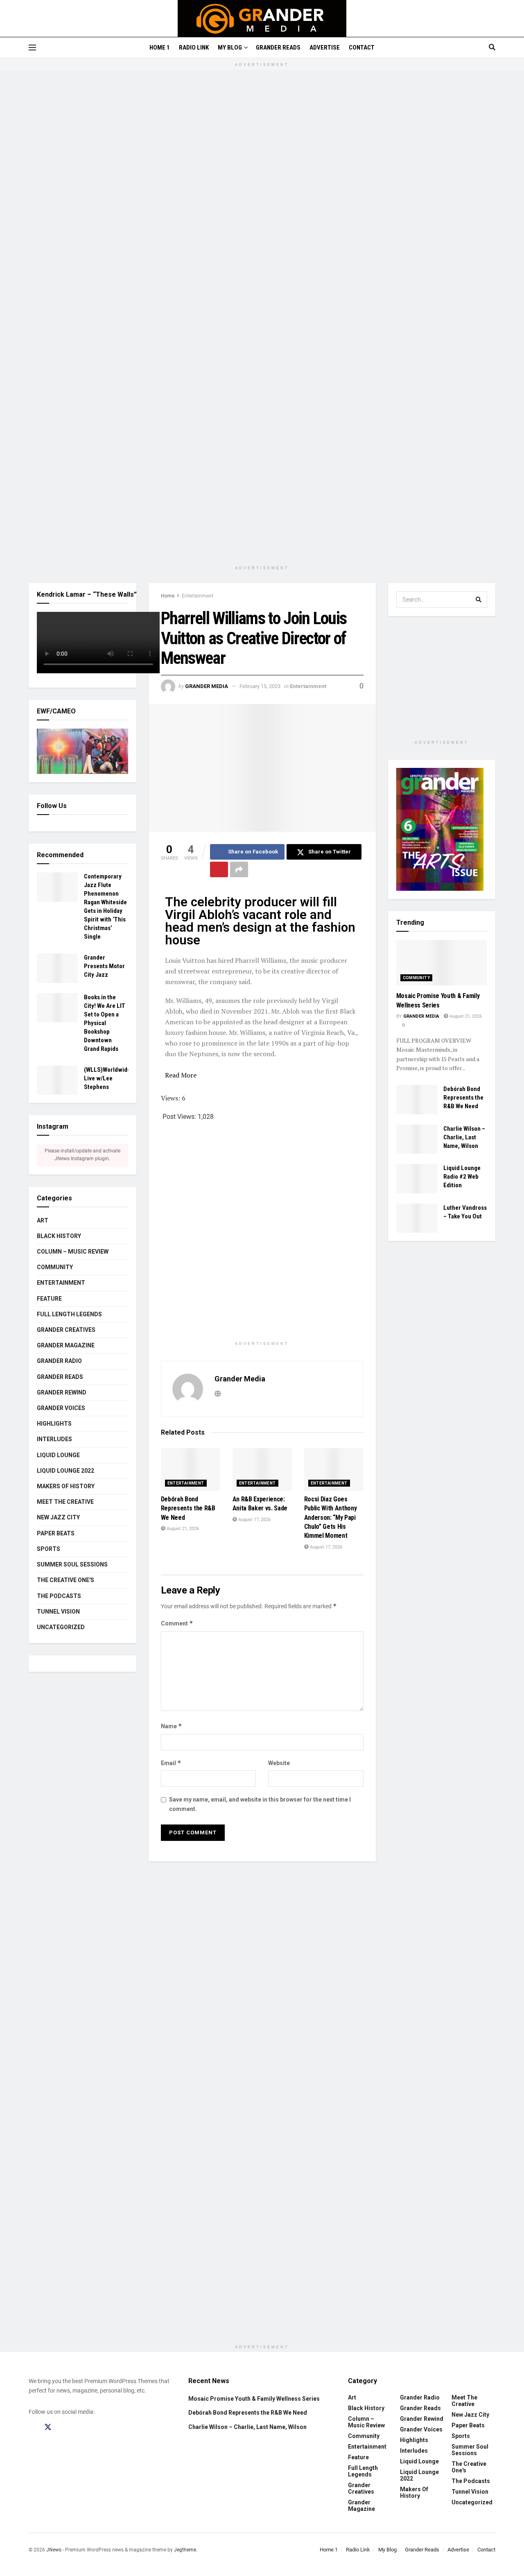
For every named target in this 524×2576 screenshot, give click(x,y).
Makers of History (66, 1486)
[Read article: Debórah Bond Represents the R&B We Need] (191, 1469)
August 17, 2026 (254, 1520)
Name (172, 1726)
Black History (59, 1236)
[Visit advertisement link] (262, 322)
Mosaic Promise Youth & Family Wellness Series (254, 2399)
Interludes (54, 1439)
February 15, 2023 (260, 686)
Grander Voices (61, 1408)
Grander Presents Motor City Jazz (104, 966)
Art (43, 1220)
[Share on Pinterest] (219, 869)
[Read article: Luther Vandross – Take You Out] (417, 1218)
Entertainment (198, 596)
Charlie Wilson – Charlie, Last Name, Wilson (464, 1137)
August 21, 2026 (182, 1529)
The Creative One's (65, 1580)
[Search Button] (492, 48)
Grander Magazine (66, 1345)
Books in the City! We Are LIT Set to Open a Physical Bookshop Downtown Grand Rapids (105, 1023)
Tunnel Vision (58, 1612)
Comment (177, 1623)
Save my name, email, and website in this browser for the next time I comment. (260, 1804)
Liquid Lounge (58, 1455)
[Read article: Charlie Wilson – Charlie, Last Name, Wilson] (417, 1139)
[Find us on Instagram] (63, 2427)
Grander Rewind (62, 1392)
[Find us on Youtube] (79, 2427)
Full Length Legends (69, 1314)
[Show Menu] (32, 48)
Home (168, 596)
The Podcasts (59, 1596)
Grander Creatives (66, 1330)
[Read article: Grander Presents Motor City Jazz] (57, 968)
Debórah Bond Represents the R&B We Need (188, 1508)
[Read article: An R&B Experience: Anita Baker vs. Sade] (262, 1469)
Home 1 (160, 48)
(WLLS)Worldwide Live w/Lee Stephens (107, 1078)
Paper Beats (56, 1533)
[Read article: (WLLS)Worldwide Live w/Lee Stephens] (57, 1080)
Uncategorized (61, 1627)
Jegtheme (185, 2550)
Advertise (325, 48)
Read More (181, 1075)
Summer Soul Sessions (72, 1564)
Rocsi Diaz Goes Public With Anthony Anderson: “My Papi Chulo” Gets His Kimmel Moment (331, 1518)
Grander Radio (59, 1361)
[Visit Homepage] (262, 18)
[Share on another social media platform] (239, 869)
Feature (49, 1299)
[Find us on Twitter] (48, 2427)
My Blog (230, 48)
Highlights (54, 1424)
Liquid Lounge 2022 (65, 1471)
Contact (362, 48)
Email (171, 1763)
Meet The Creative (65, 1502)
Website (279, 1763)
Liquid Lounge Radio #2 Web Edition (462, 1177)
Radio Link (194, 48)
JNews (54, 2550)
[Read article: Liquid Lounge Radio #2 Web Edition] (417, 1179)
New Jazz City (58, 1517)
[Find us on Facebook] (32, 2427)
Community (55, 1267)
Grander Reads (278, 48)
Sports (49, 1549)
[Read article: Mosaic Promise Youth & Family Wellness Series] (442, 963)
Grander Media (207, 686)
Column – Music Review (73, 1252)
